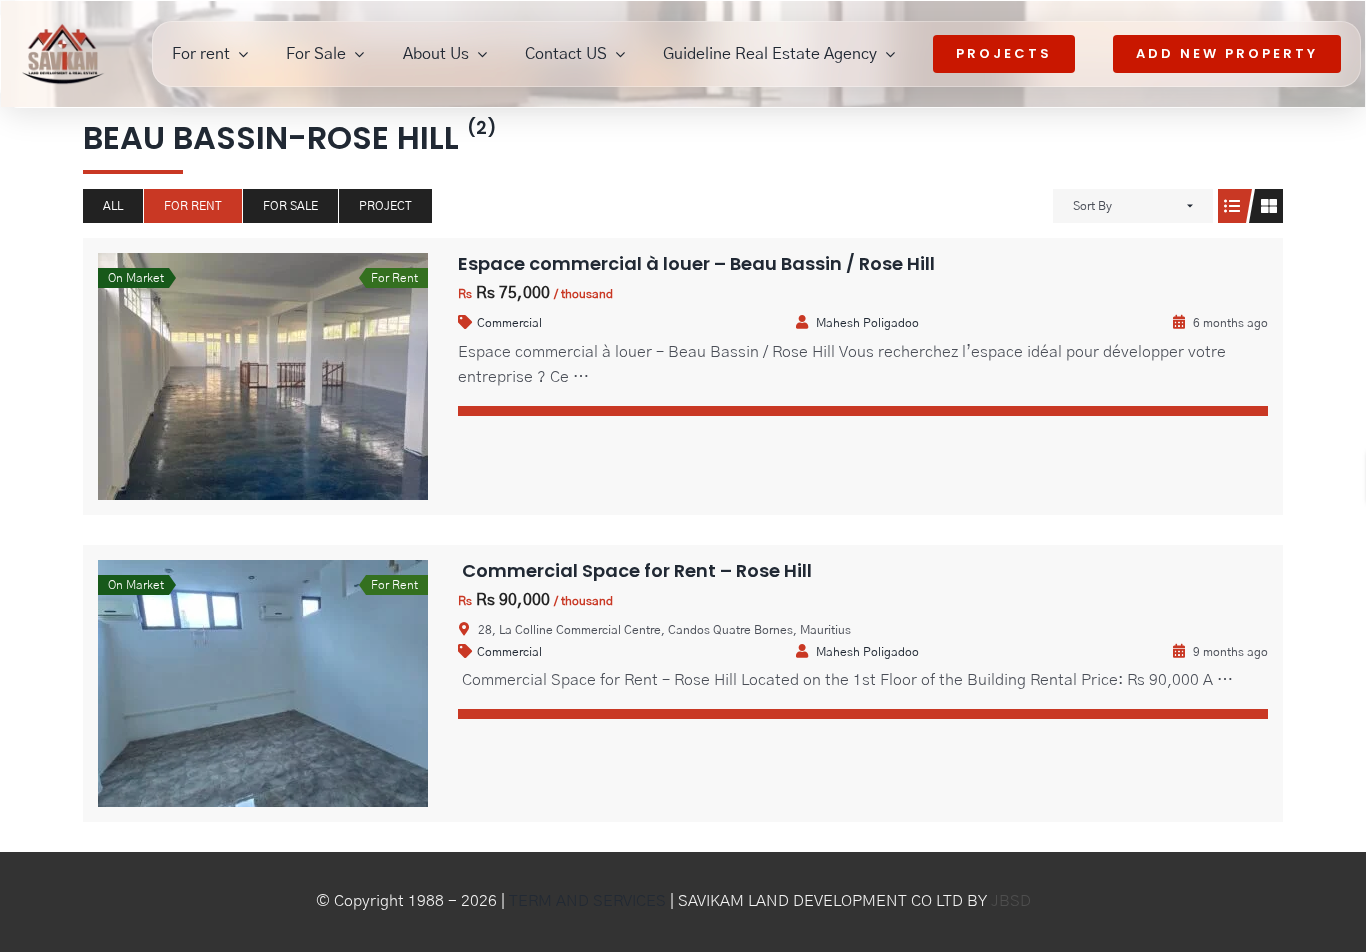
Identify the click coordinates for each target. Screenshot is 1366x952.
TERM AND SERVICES (587, 901)
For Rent (193, 206)
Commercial (509, 323)
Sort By (1092, 206)
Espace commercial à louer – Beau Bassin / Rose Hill (696, 263)
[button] (1305, 655)
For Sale (290, 206)
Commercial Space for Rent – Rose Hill (635, 570)
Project (385, 206)
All (113, 206)
